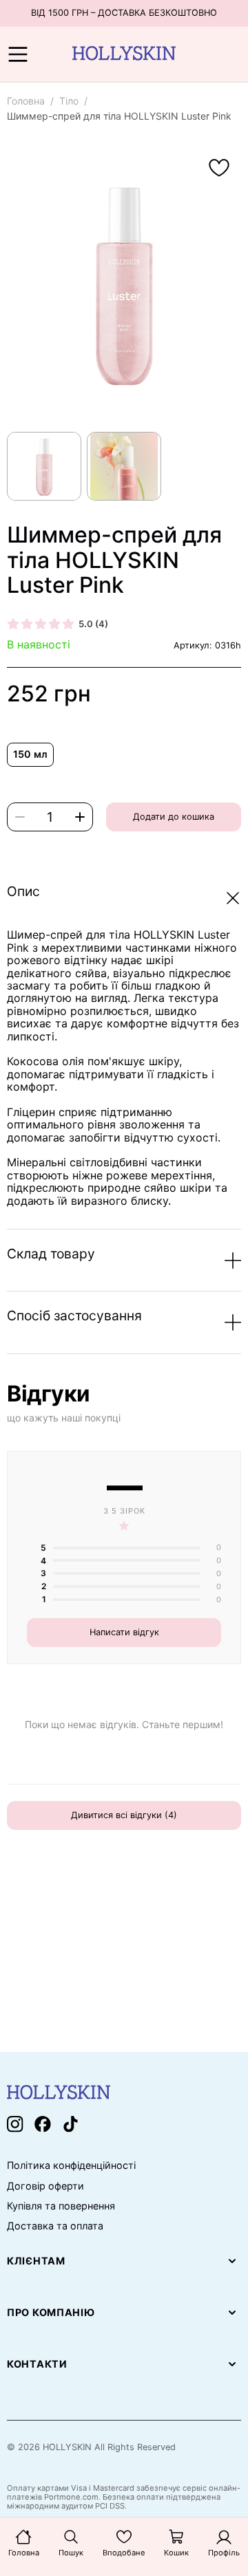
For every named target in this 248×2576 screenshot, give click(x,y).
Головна (26, 101)
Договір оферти (45, 2186)
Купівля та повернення (61, 2206)
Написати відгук (124, 1632)
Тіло (69, 101)
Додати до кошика (174, 817)
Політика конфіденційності (71, 2165)
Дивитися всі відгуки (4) (124, 1815)
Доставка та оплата (55, 2226)
